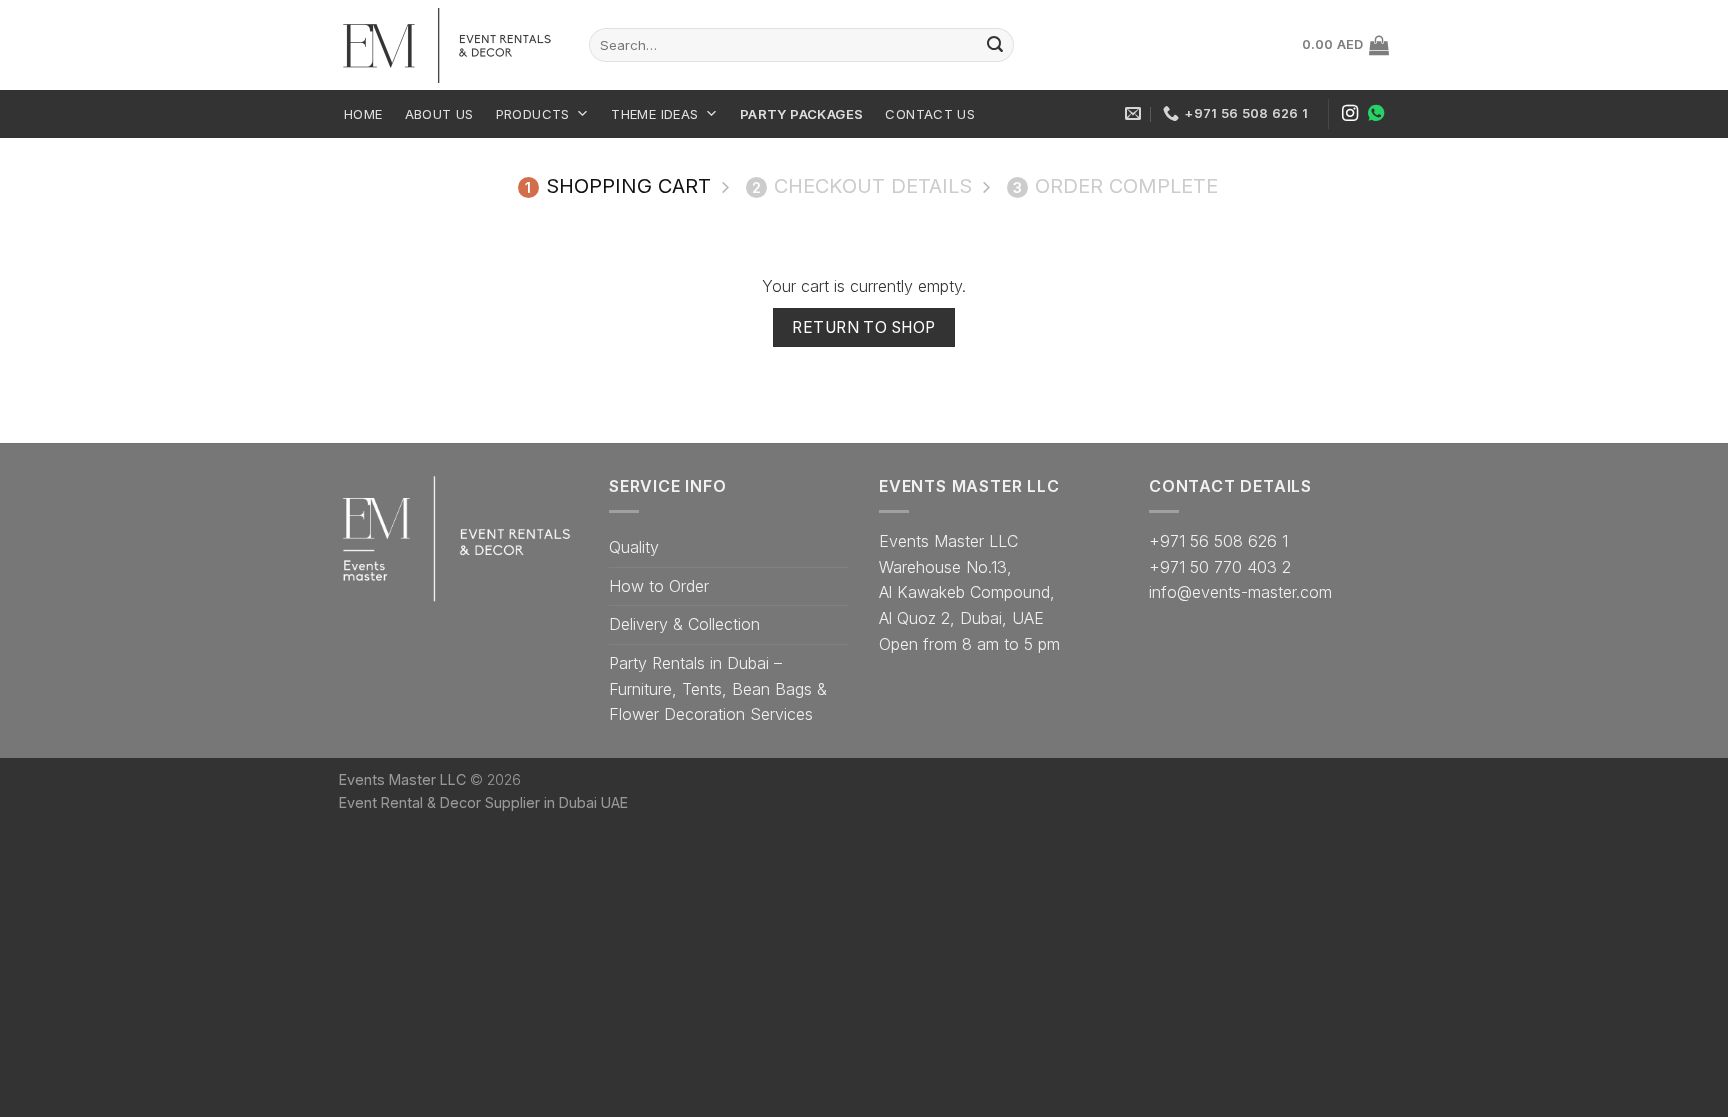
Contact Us (930, 114)
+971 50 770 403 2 (1220, 567)
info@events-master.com (1240, 592)
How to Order (659, 586)
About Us (439, 114)
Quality (634, 547)
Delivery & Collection (684, 624)
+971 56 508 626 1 (1218, 541)
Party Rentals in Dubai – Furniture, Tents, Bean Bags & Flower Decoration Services (718, 688)
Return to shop (864, 327)
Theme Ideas (654, 114)
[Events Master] (449, 45)
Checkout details (862, 186)
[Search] (995, 45)
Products (533, 114)
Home (363, 114)
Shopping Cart (618, 186)
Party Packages (801, 114)
